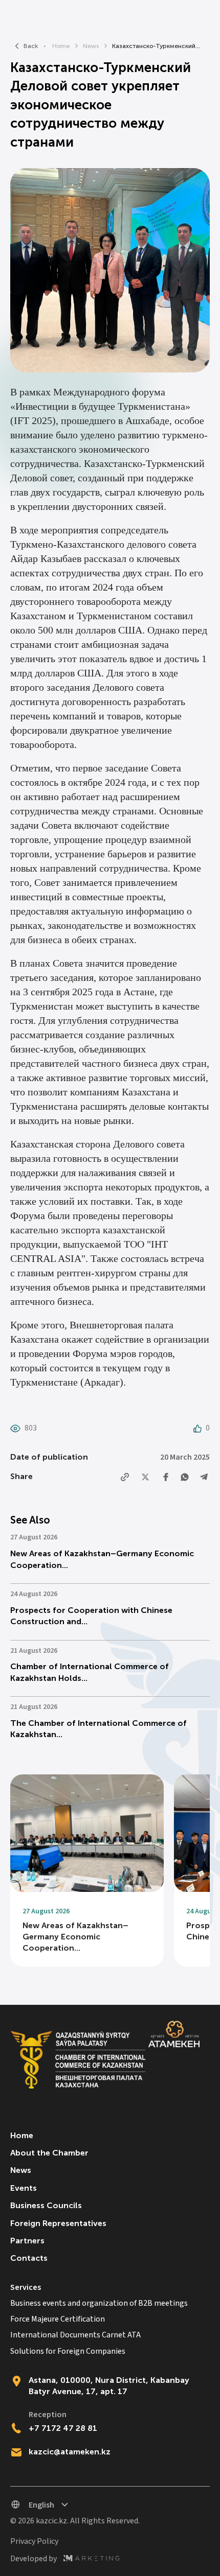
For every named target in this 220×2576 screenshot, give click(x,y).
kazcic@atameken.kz (70, 2452)
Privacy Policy (34, 2542)
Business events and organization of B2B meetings (99, 2303)
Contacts (29, 2258)
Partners (27, 2241)
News (91, 46)
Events (24, 2188)
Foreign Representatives (58, 2223)
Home (61, 46)
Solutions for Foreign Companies (68, 2351)
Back (31, 46)
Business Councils (46, 2205)
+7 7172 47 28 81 (63, 2428)
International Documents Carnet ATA (75, 2335)
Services (26, 2288)
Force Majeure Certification (58, 2319)
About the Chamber (49, 2153)
